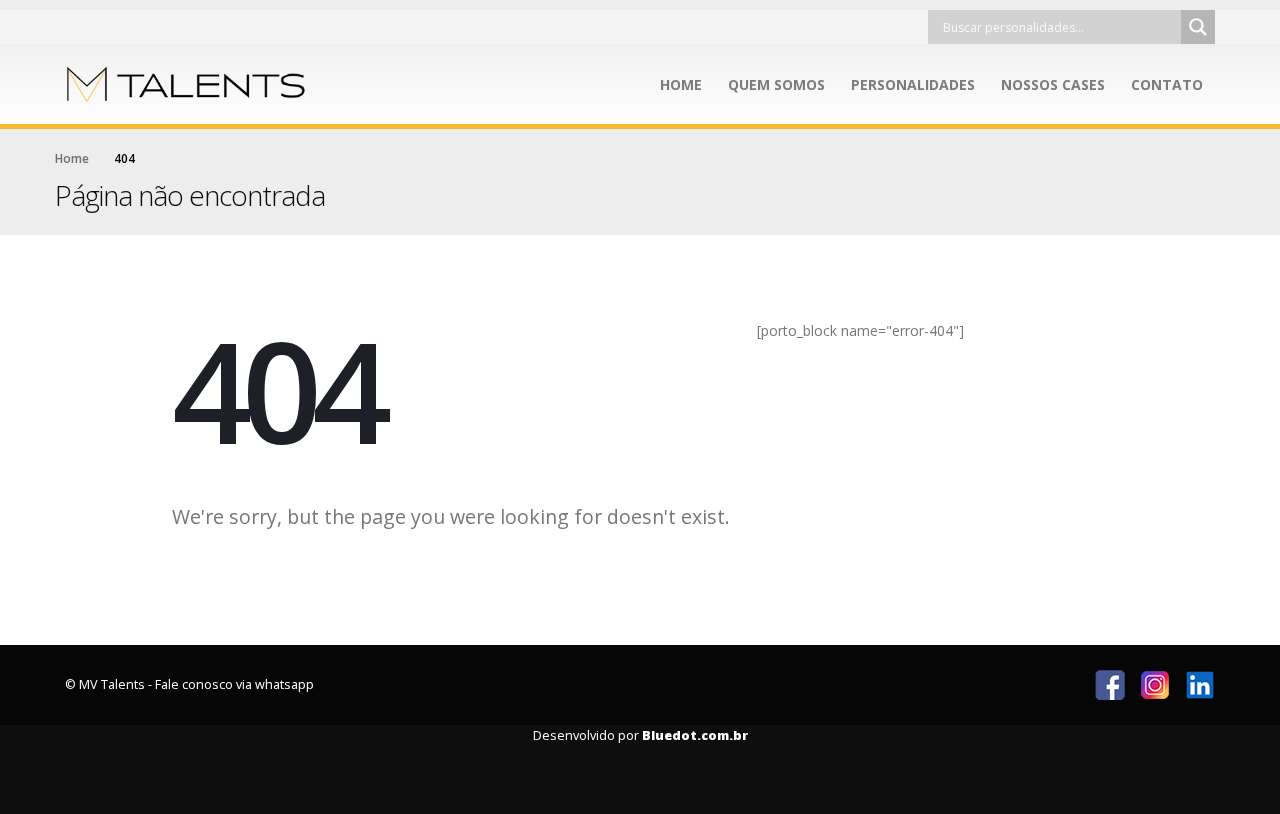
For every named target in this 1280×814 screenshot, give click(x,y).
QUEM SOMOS (776, 84)
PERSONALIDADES (913, 84)
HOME (681, 84)
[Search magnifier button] (1198, 27)
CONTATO (1167, 84)
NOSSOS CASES (1053, 84)
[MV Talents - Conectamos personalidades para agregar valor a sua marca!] (190, 84)
